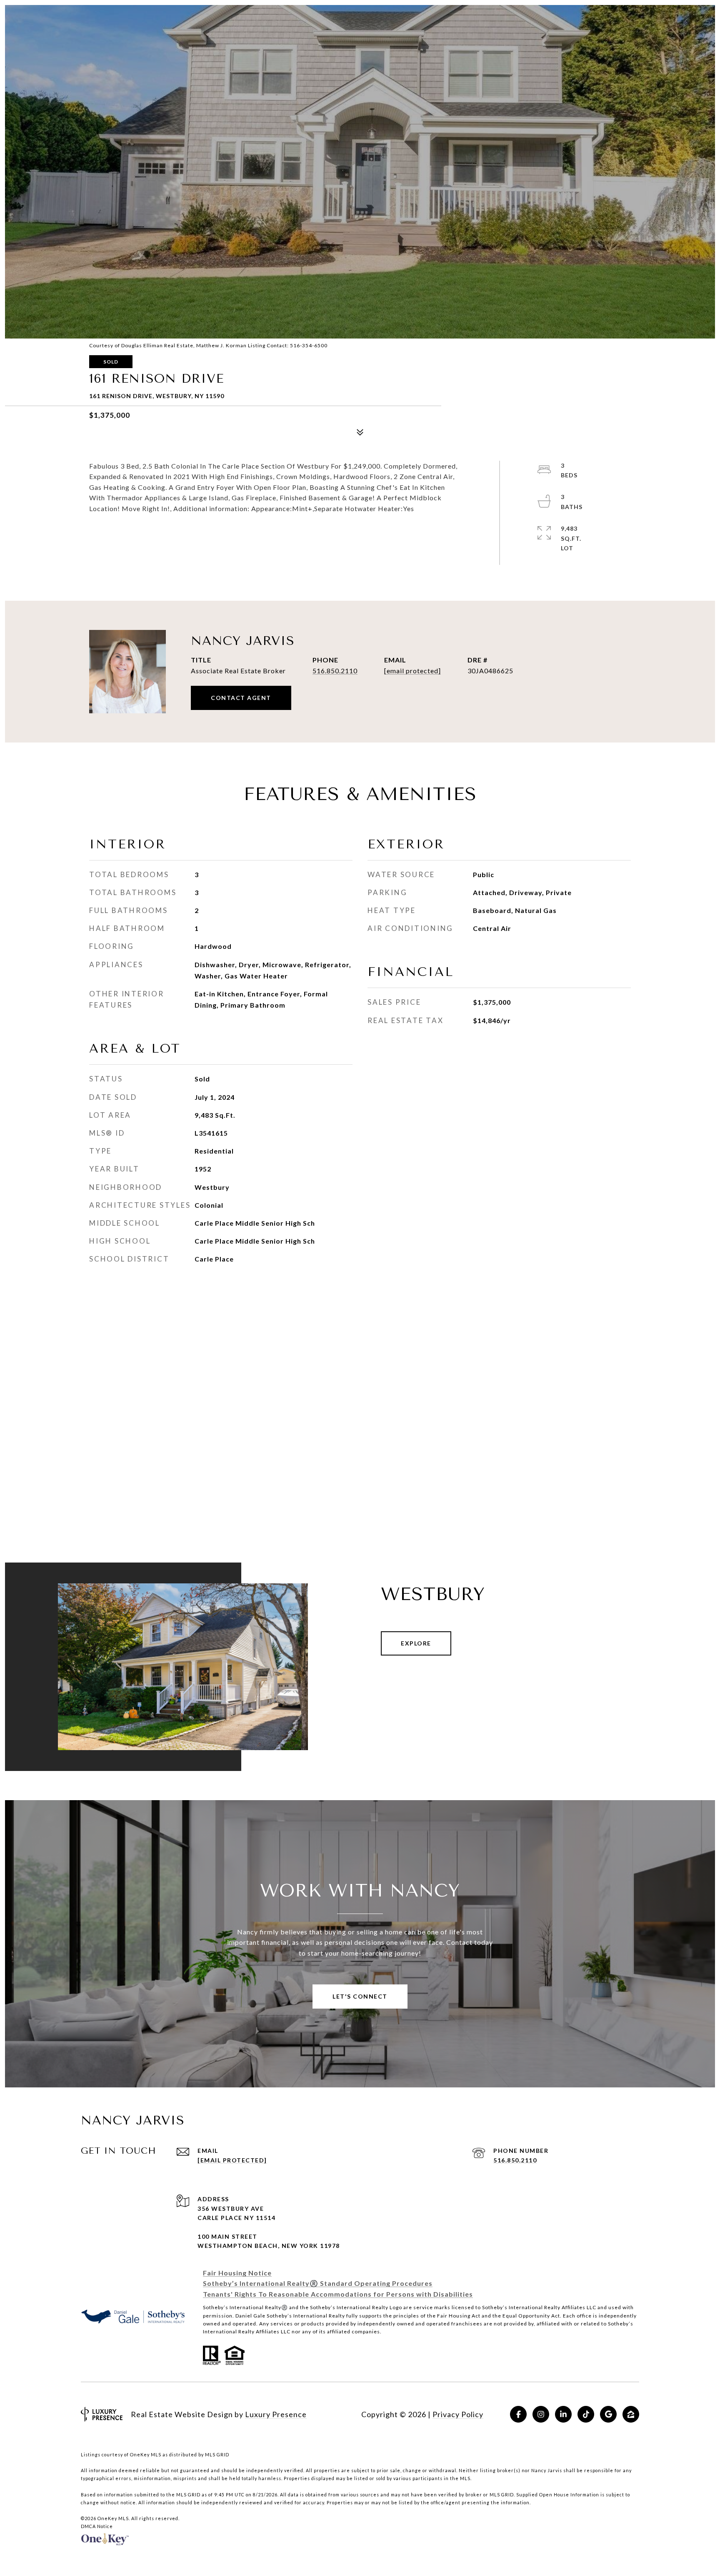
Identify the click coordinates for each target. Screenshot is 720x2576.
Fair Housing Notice (237, 2273)
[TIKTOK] (586, 2414)
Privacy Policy (458, 2414)
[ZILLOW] (631, 2414)
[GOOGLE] (608, 2414)
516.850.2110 (335, 671)
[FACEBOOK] (518, 2414)
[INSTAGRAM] (541, 2414)
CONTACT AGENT (241, 698)
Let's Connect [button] (360, 1996)
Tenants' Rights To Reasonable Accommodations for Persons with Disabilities (338, 2294)
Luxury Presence (276, 2414)
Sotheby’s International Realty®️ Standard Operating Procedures (318, 2283)
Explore (416, 1643)
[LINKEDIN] (563, 2414)
